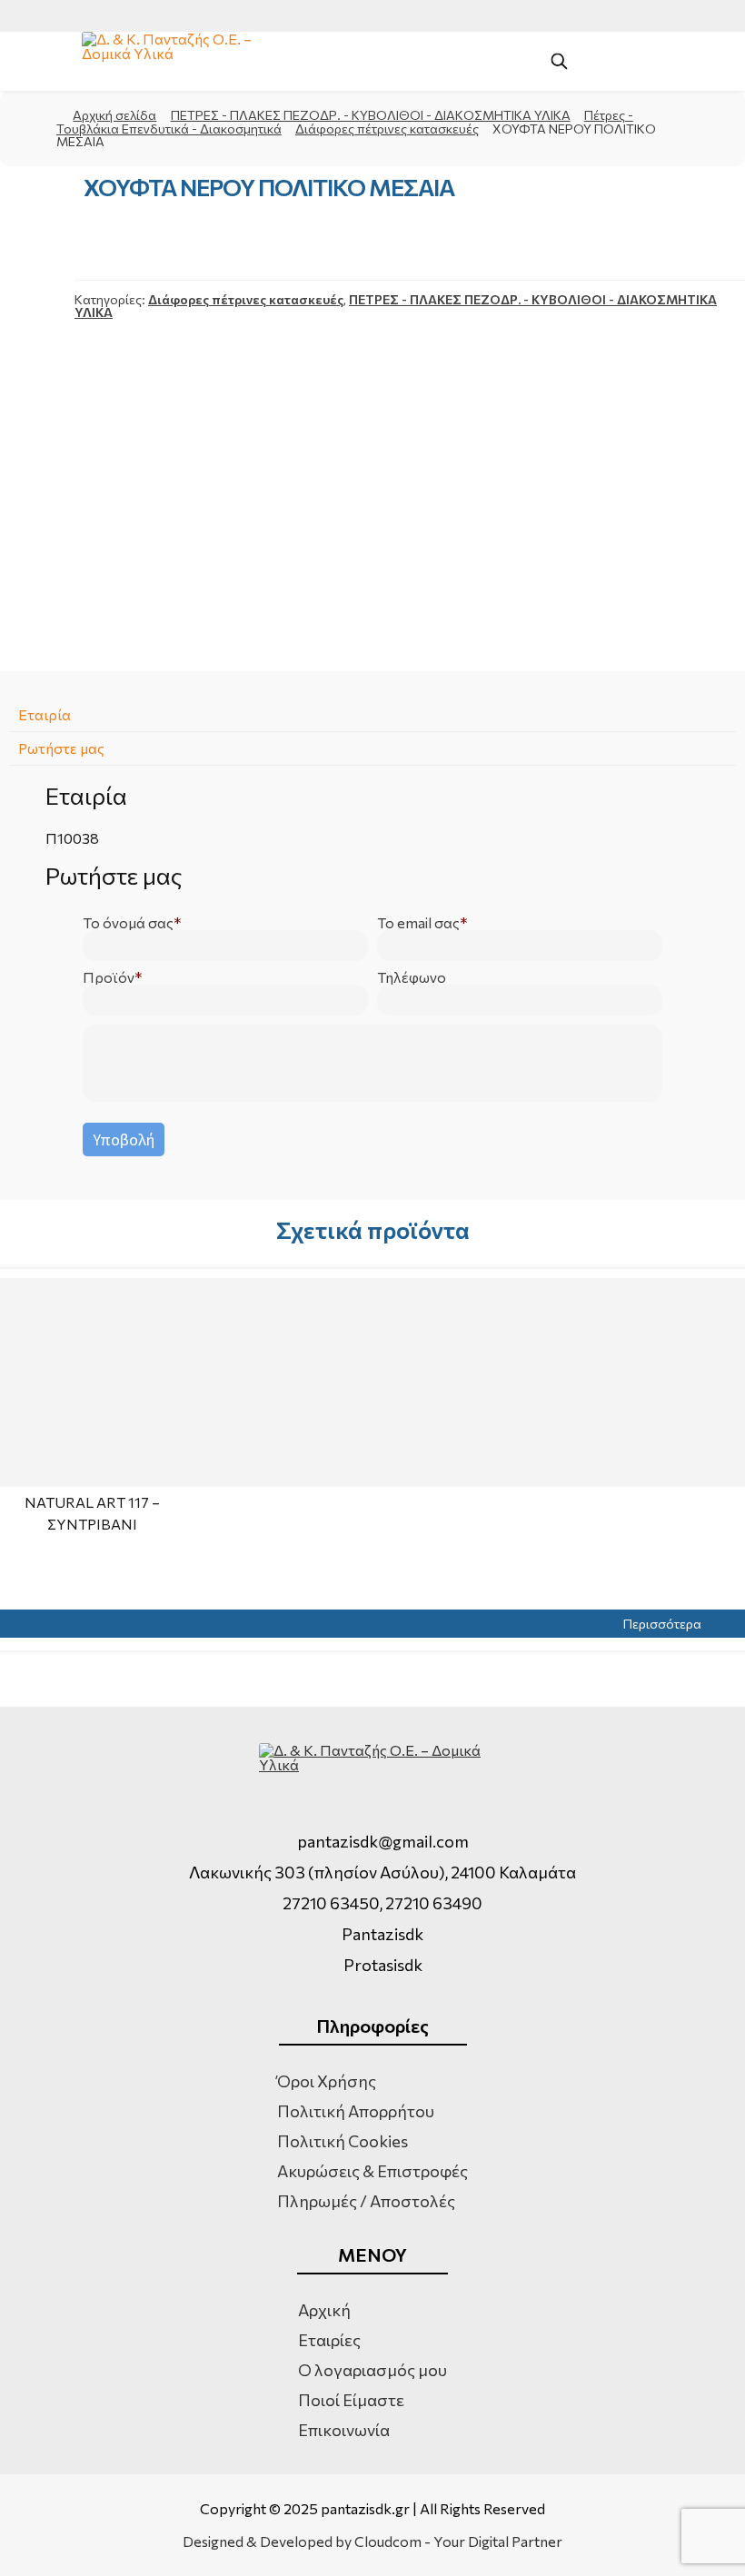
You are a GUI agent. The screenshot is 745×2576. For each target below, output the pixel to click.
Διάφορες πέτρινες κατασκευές (387, 129)
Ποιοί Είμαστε (351, 2400)
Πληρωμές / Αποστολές (366, 2201)
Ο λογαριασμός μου (372, 2370)
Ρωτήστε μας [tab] (61, 748)
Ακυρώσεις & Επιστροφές (372, 2171)
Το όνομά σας (128, 923)
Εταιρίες (329, 2340)
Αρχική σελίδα (114, 115)
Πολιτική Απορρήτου (356, 2111)
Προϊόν (109, 977)
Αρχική (324, 2310)
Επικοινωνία (344, 2430)
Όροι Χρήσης (327, 2081)
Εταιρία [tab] (45, 714)
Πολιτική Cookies (343, 2141)
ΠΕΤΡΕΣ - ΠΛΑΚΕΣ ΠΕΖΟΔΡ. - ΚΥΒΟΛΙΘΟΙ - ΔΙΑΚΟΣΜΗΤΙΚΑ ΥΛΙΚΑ (371, 115)
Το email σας (418, 923)
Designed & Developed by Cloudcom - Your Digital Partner (372, 2541)
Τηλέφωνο (412, 977)
